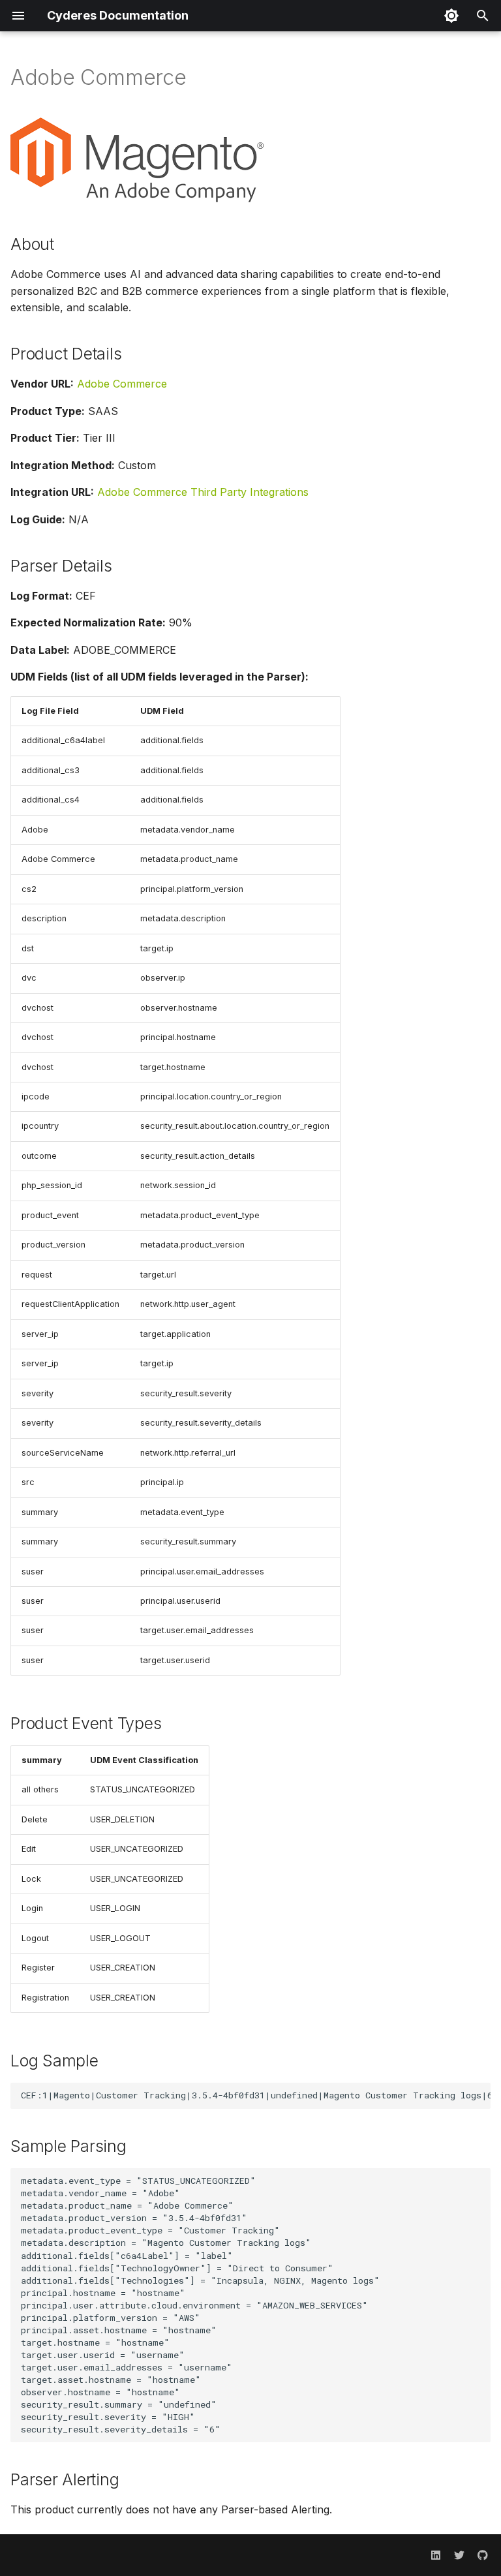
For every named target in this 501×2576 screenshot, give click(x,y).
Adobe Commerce (122, 384)
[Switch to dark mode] (451, 16)
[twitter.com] (459, 2555)
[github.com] (483, 2555)
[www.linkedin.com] (436, 2555)
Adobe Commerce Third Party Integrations (203, 492)
